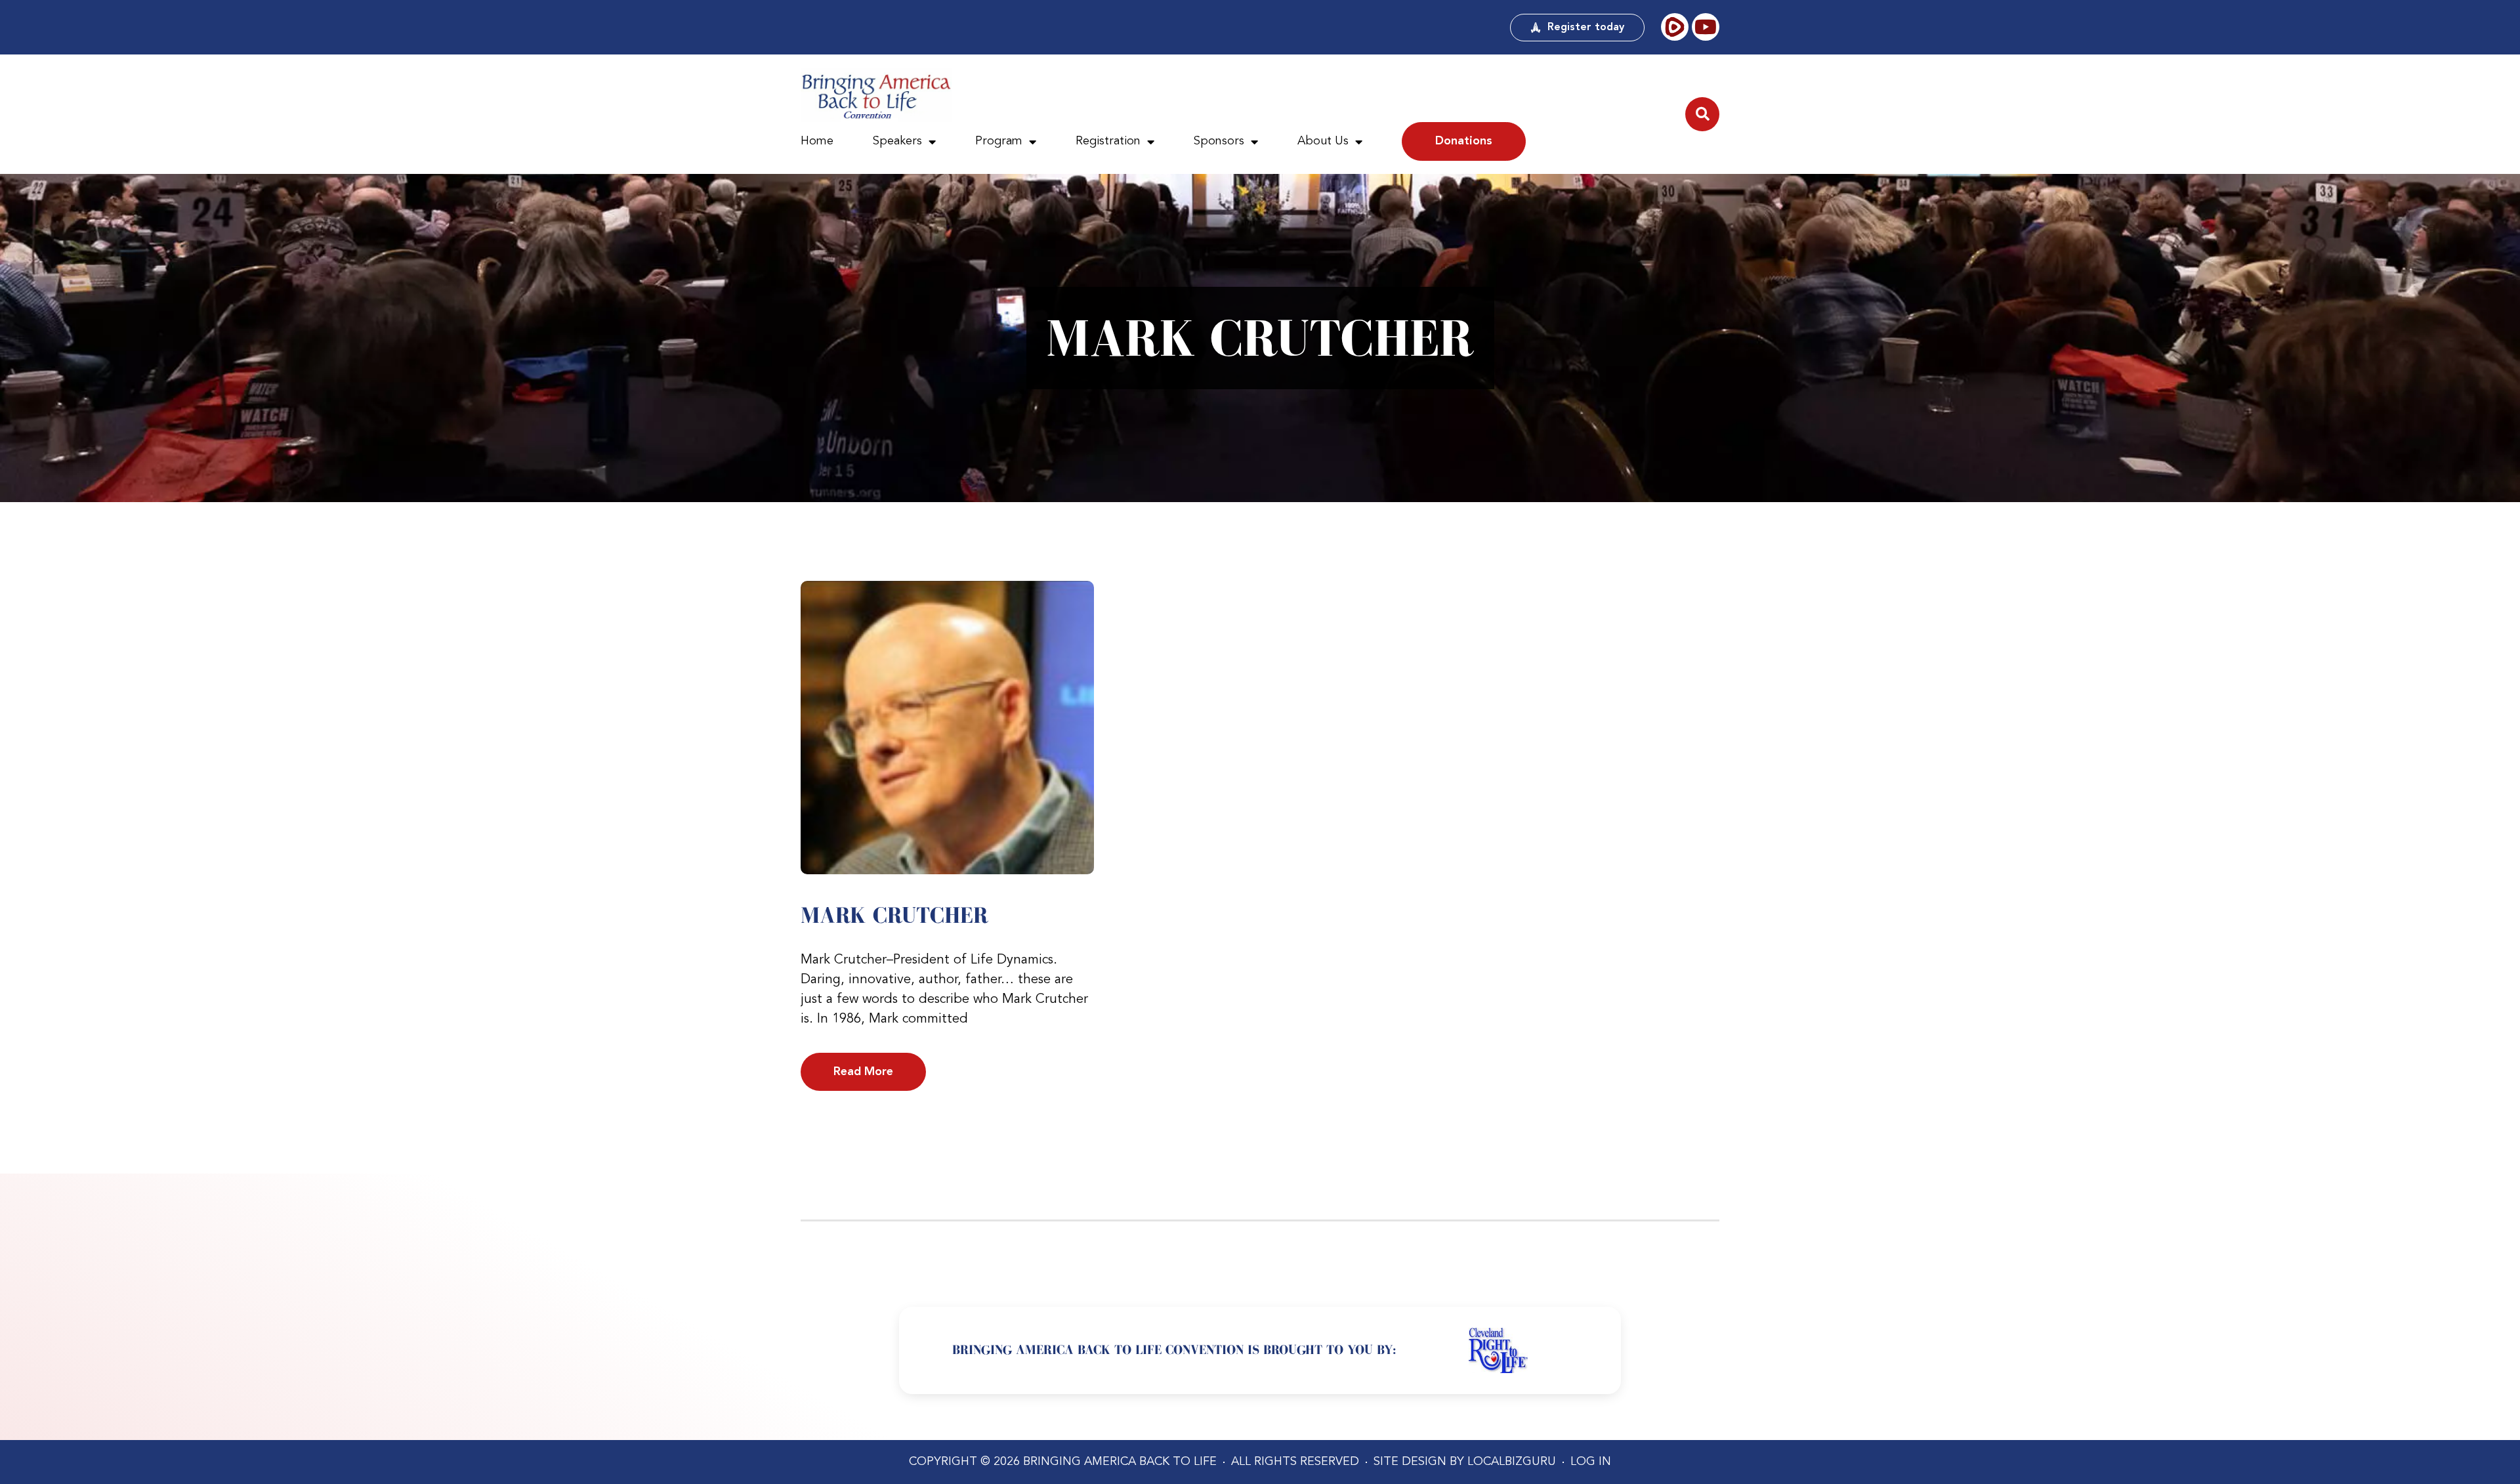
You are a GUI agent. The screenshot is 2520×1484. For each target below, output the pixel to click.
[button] (1702, 114)
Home (817, 141)
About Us (1323, 141)
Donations (1464, 141)
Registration (1108, 141)
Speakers (897, 141)
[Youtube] (1706, 27)
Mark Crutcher (894, 915)
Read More (863, 1072)
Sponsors (1219, 141)
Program (999, 141)
